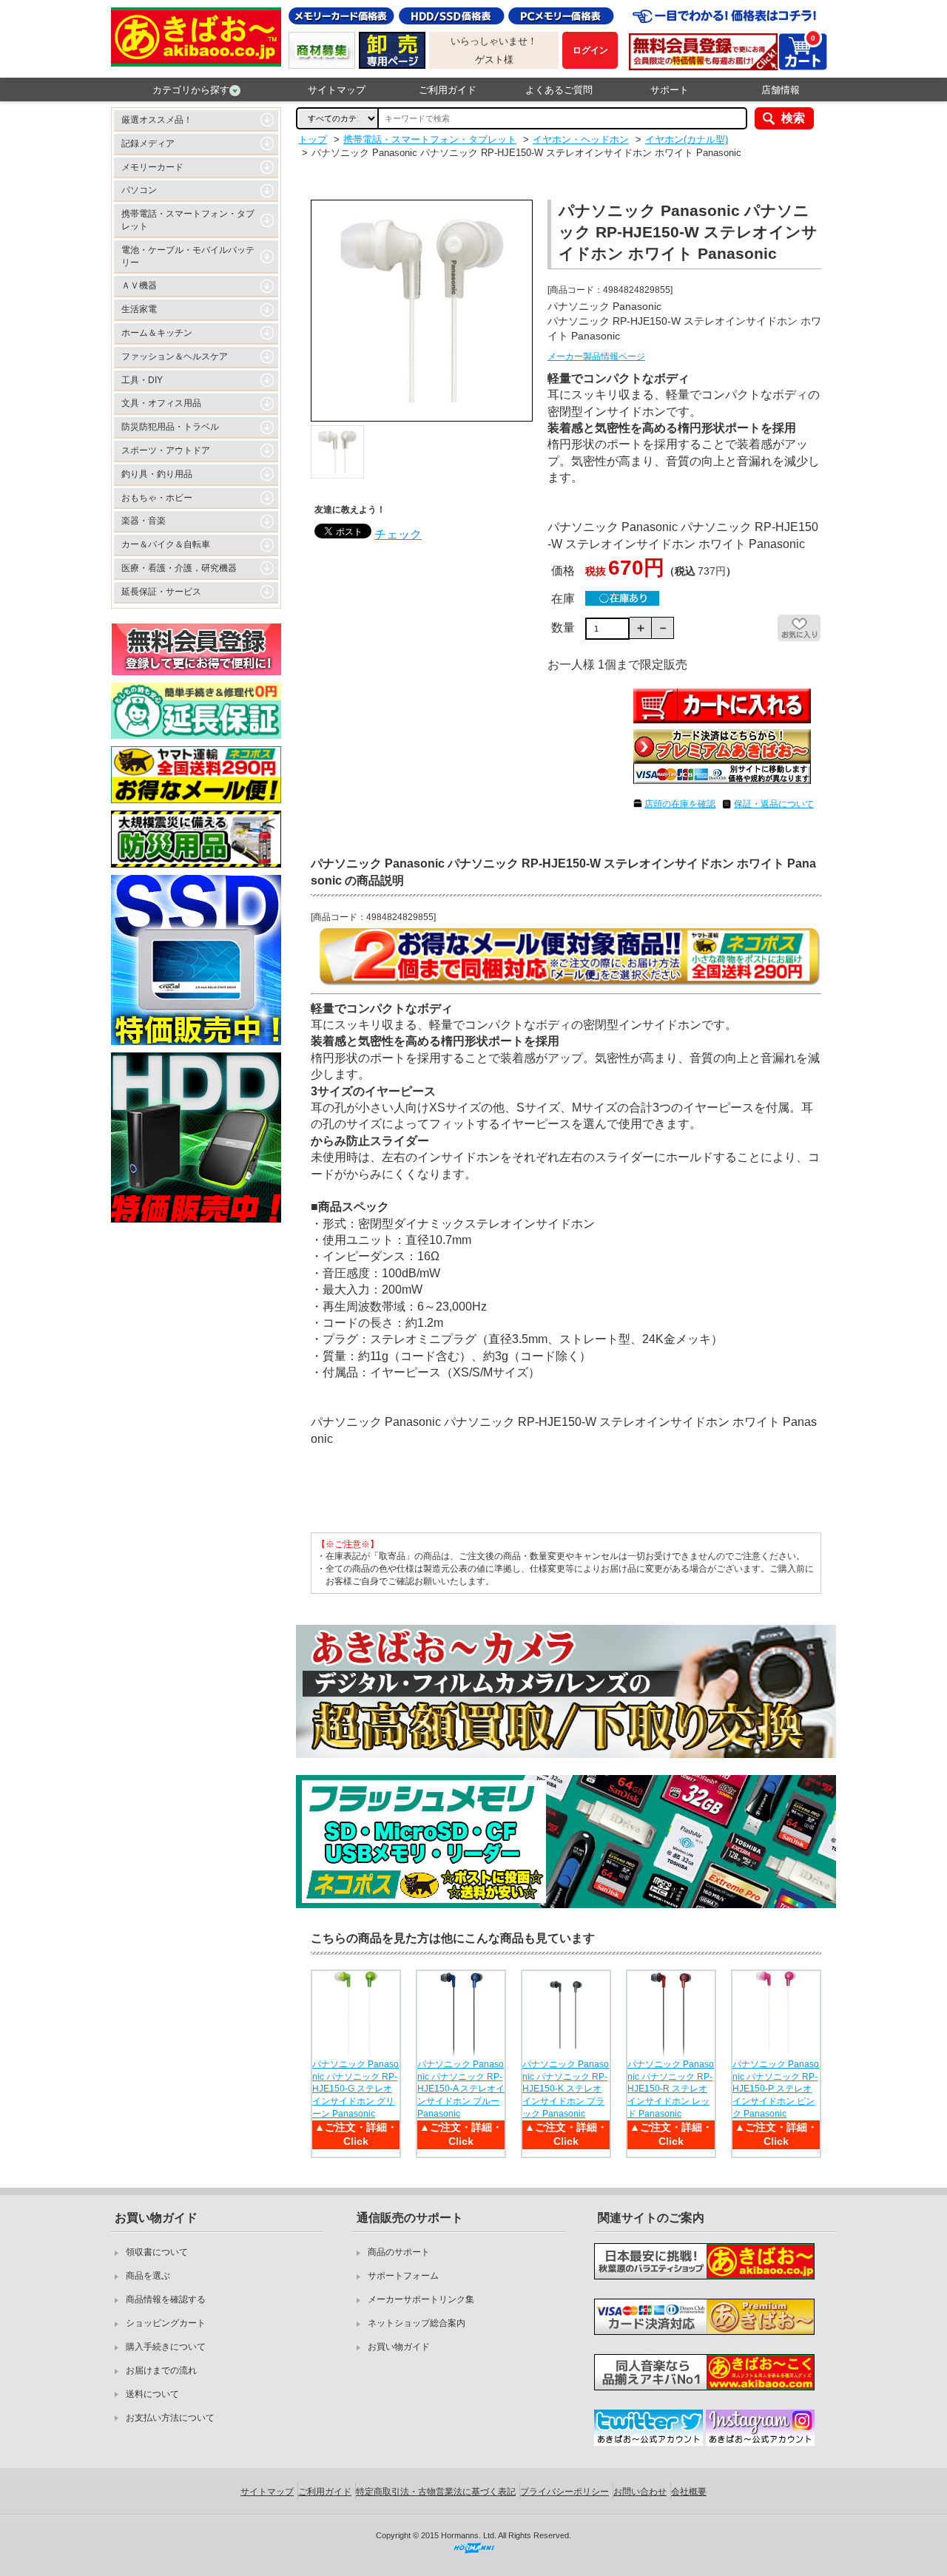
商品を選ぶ (148, 2276)
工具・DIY (142, 380)
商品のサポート (399, 2252)
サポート (670, 90)
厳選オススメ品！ (157, 120)
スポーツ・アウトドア (166, 450)
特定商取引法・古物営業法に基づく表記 (436, 2492)
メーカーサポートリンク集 (421, 2299)
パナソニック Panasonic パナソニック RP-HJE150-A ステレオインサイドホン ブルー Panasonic (461, 2089)
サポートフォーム (403, 2276)
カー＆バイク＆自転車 (166, 544)
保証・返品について (774, 804)
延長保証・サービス (161, 592)
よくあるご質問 (559, 90)
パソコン (139, 190)
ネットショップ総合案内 (417, 2323)
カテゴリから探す (191, 90)
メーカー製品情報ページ (596, 356)
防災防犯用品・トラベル (170, 427)
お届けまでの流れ (161, 2370)
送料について (152, 2394)
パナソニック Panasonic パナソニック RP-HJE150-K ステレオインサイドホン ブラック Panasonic (566, 2089)
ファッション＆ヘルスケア (175, 356)
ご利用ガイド (448, 90)
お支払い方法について (170, 2418)
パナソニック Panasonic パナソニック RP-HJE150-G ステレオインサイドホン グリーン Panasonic (355, 2089)
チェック (398, 534)
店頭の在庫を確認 (680, 804)
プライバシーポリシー (565, 2492)
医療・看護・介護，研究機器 (179, 568)
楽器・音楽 (144, 521)
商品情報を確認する (166, 2299)
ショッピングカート (166, 2323)
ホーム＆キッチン (157, 333)
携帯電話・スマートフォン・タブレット (188, 220)
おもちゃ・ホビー (157, 498)
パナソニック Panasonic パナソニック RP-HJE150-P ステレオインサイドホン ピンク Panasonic (776, 2089)
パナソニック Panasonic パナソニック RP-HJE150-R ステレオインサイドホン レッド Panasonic (671, 2089)
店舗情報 (781, 90)
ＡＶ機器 (139, 285)
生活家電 (139, 309)
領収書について (157, 2252)
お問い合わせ (640, 2492)
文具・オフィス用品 (161, 403)
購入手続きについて (166, 2347)
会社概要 (689, 2492)
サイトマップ (337, 90)
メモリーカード (152, 167)
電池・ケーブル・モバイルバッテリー (188, 256)
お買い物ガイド (399, 2347)
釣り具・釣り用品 (157, 474)
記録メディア (148, 143)
